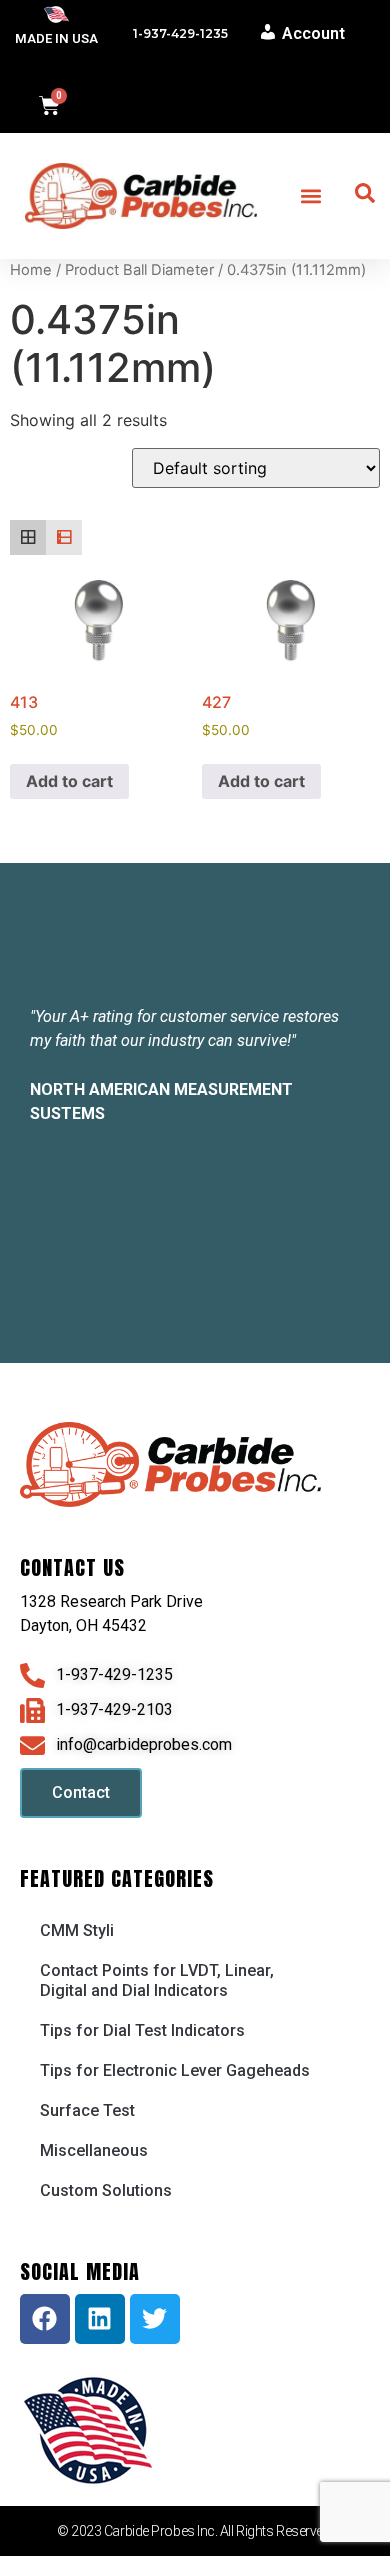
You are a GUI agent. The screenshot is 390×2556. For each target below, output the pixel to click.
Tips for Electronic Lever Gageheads (175, 2070)
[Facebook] (45, 2319)
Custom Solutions (106, 2190)
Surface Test (87, 2110)
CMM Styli (77, 1930)
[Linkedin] (100, 2319)
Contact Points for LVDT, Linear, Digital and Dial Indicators (157, 1980)
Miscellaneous (94, 2150)
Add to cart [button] (69, 781)
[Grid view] (28, 538)
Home (31, 270)
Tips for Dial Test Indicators (142, 2030)
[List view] (64, 538)
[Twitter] (155, 2319)
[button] (311, 195)
